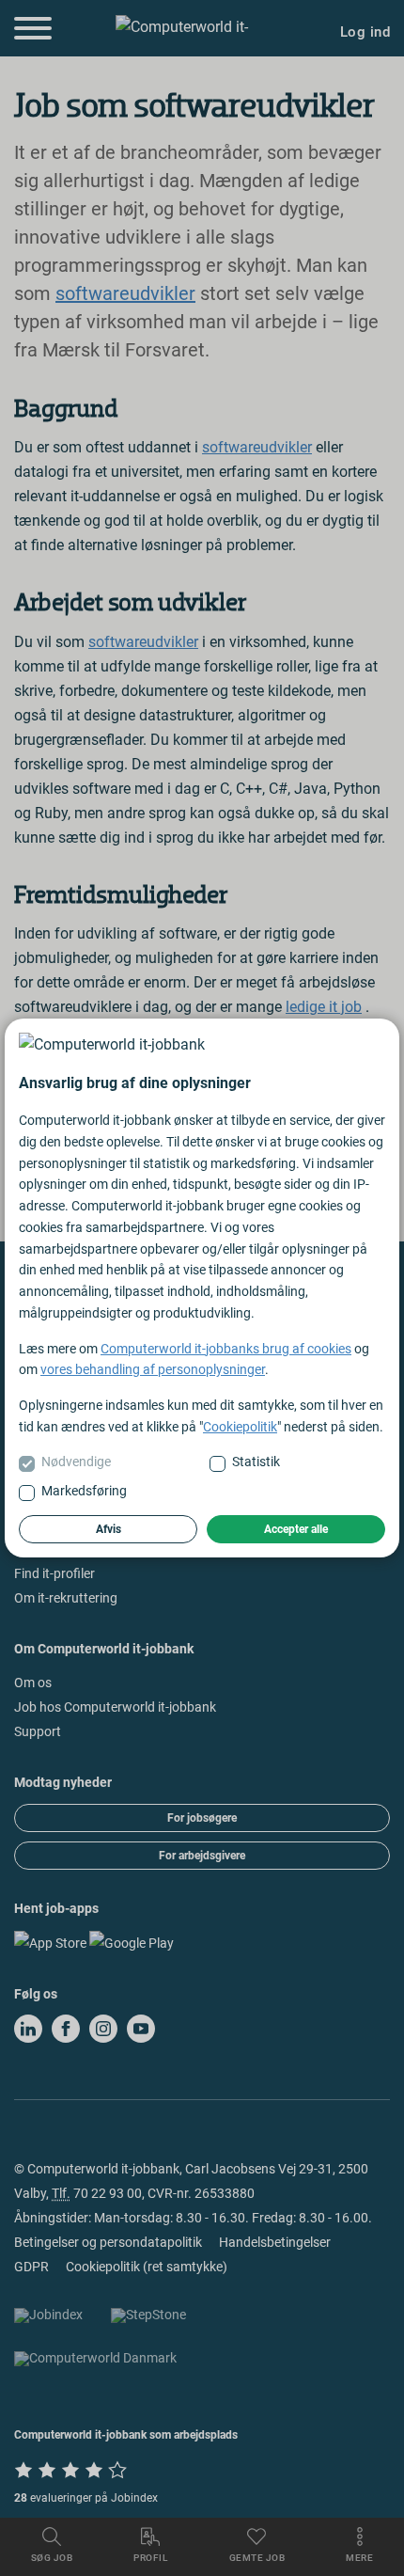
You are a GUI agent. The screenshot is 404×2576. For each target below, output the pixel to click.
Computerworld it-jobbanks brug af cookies (226, 1349)
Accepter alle (296, 1529)
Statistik (256, 1462)
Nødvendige (76, 1462)
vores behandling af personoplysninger (153, 1369)
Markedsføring (84, 1491)
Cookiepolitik (240, 1427)
